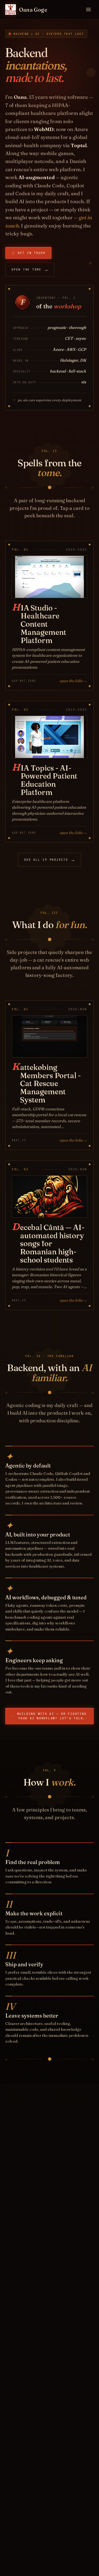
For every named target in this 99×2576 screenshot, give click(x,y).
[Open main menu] (88, 10)
